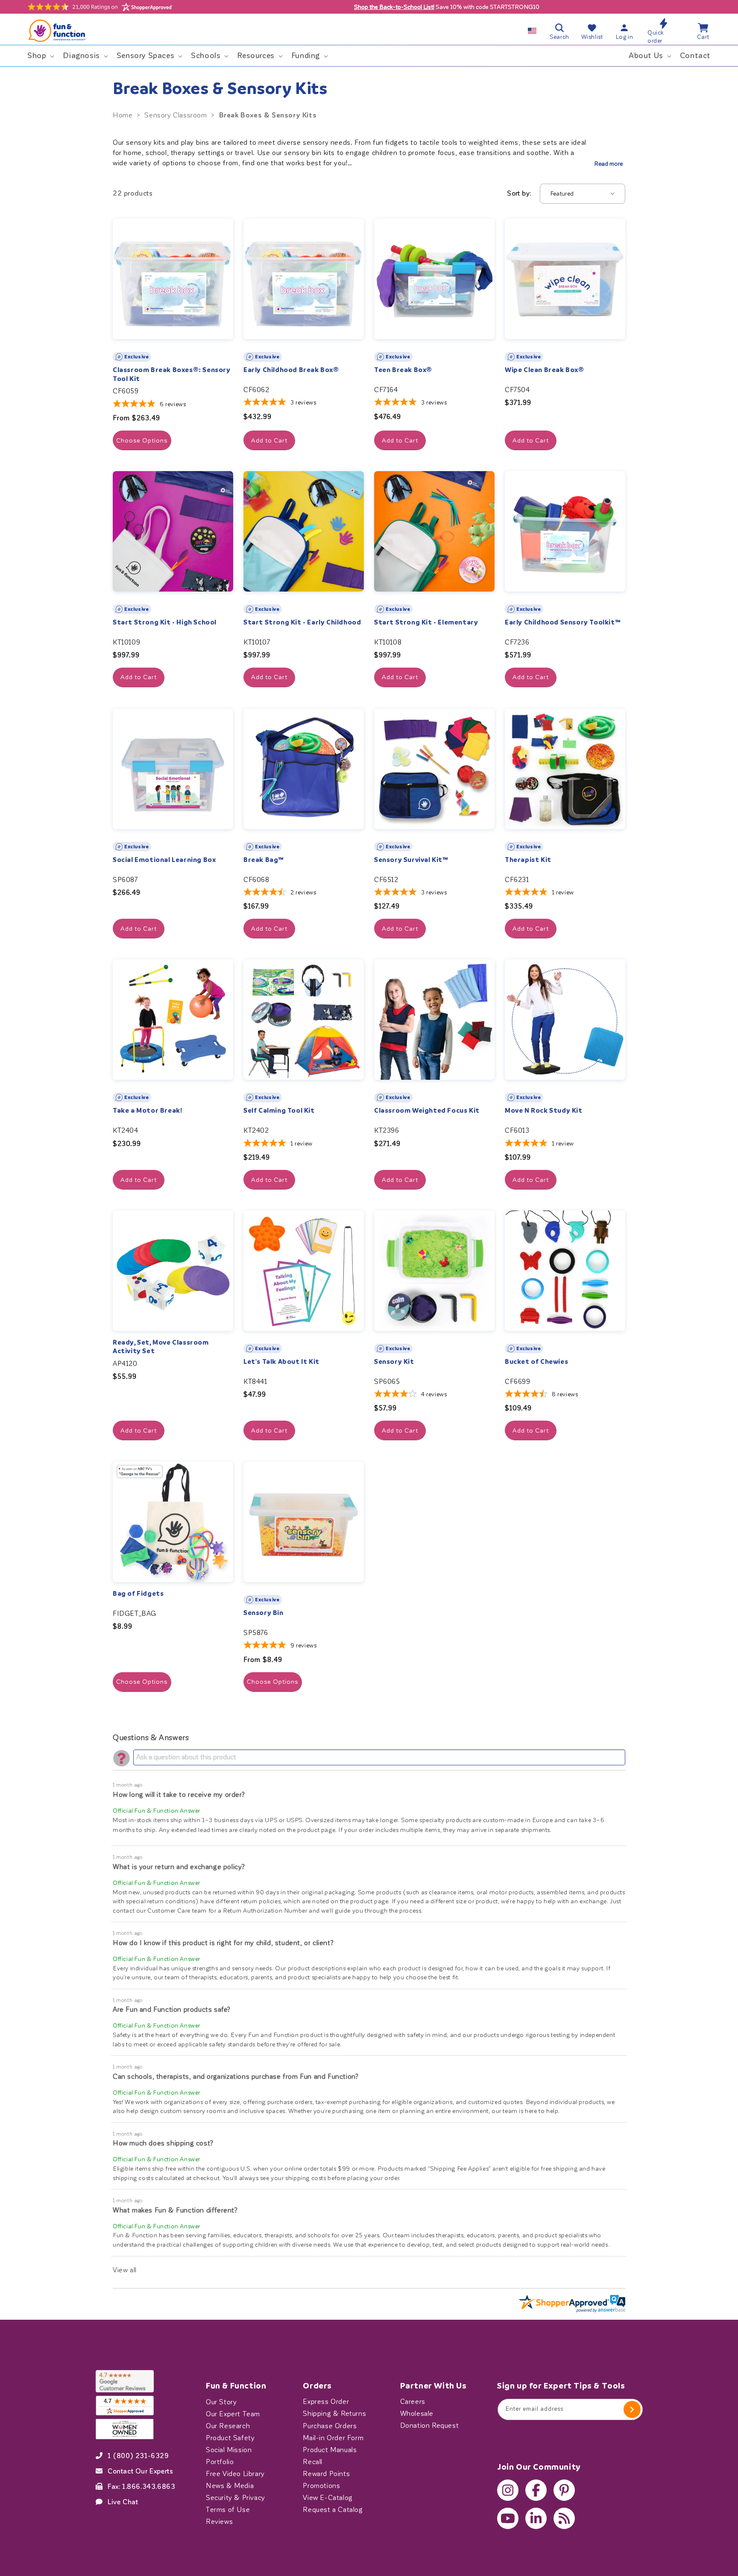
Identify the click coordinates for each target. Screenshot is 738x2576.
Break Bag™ (264, 860)
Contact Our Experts (140, 2471)
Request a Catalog (333, 2509)
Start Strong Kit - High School (165, 622)
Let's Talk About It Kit (281, 1362)
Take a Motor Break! (147, 1111)
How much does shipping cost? (163, 2143)
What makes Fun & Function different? (175, 2210)
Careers (413, 2402)
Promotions (321, 2485)
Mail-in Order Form (333, 2438)
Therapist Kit (528, 860)
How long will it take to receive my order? (179, 1795)
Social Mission (229, 2450)
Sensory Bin (264, 1613)
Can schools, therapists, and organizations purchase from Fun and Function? (236, 2076)
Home (123, 115)
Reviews (219, 2521)
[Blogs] (564, 2518)
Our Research (228, 2426)
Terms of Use (228, 2509)
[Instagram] (508, 2490)
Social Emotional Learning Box (164, 860)
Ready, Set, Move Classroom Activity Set (161, 1347)
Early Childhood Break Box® (291, 370)
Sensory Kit (394, 1362)
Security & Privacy (236, 2497)
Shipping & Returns (334, 2414)
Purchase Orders (330, 2426)
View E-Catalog (328, 2497)
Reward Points (326, 2473)
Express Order (326, 2402)
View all (125, 2270)
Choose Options (142, 440)
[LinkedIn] (536, 2518)
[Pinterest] (564, 2490)
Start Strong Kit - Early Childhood (302, 622)
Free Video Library (235, 2473)
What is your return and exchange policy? (179, 1867)
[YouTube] (508, 2518)
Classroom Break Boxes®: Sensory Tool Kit (172, 374)
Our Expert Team (233, 2414)
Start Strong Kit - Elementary (426, 622)
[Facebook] (536, 2490)
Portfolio (220, 2462)
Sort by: (519, 193)
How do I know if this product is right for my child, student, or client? (223, 1943)
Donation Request (430, 2426)
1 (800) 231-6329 (138, 2456)
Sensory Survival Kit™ (411, 860)
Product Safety (230, 2438)
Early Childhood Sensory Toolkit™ (563, 622)
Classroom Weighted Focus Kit (427, 1111)
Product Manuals (330, 2450)
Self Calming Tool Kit (279, 1111)
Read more (609, 164)
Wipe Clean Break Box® (545, 370)
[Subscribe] (632, 2409)
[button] (40, 56)
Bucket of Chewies (536, 1362)
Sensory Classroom (176, 115)
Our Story (221, 2402)
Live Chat (123, 2502)
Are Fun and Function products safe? (172, 2009)
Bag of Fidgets (138, 1594)
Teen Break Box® (403, 370)
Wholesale (417, 2414)
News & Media (230, 2485)
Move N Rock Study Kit (544, 1111)
